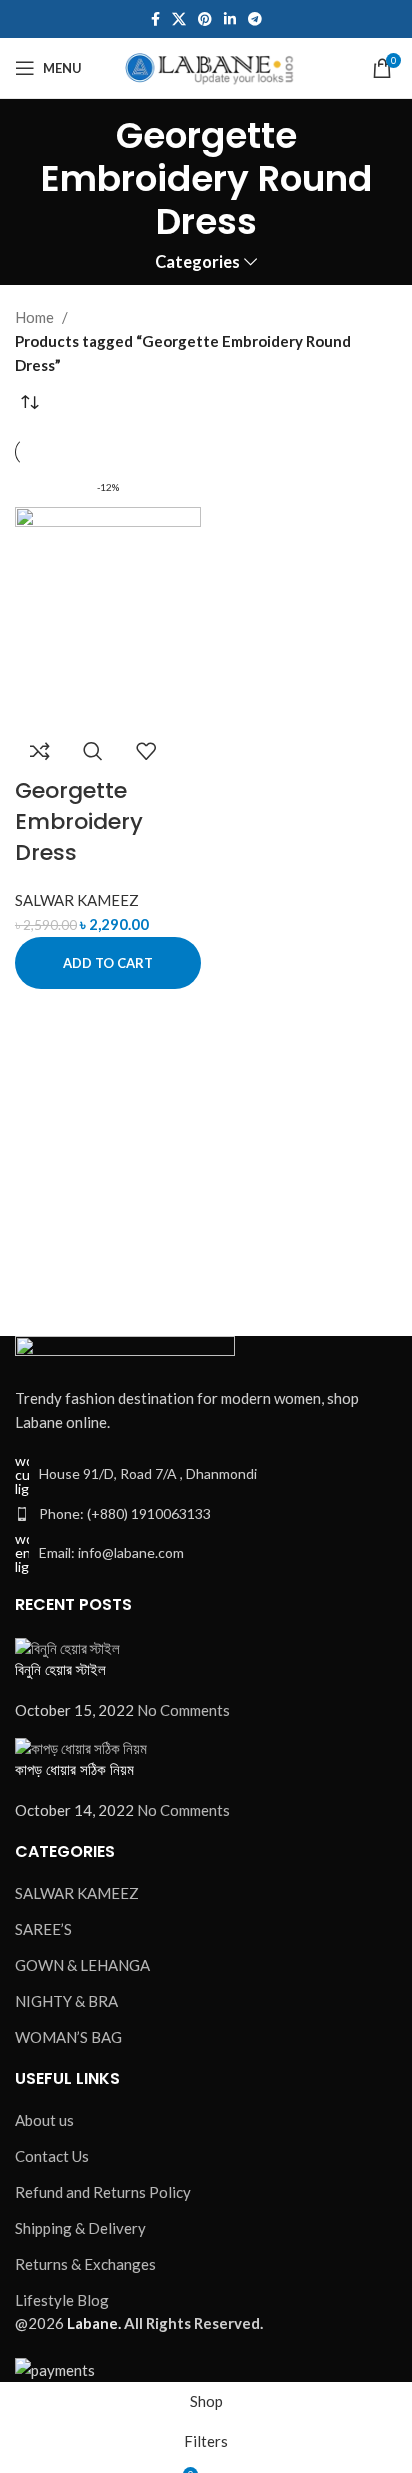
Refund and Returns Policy (103, 2192)
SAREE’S (43, 1929)
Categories (197, 262)
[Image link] (125, 1348)
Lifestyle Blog (62, 2300)
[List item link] (206, 1514)
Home (34, 317)
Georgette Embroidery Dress (79, 821)
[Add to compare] (40, 751)
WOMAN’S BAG (68, 2037)
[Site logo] (206, 66)
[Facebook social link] (155, 19)
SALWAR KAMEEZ (77, 900)
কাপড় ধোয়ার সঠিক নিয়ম (74, 1769)
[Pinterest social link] (205, 19)
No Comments (183, 1710)
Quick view (93, 751)
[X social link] (179, 19)
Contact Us (52, 2156)
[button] (108, 963)
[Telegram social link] (255, 19)
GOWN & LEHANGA (82, 1965)
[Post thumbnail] (67, 1646)
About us (44, 2120)
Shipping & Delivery (80, 2228)
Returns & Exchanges (85, 2264)
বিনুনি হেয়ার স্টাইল (60, 1669)
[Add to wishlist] (146, 751)
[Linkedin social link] (230, 19)
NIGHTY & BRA (66, 2001)
